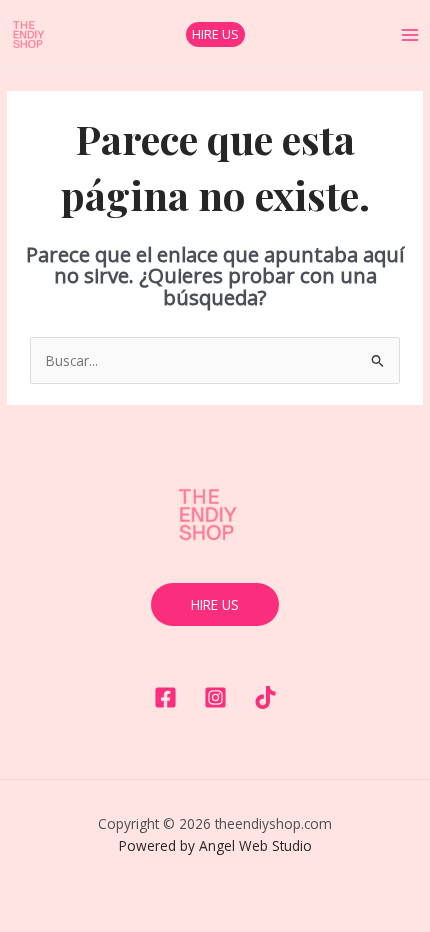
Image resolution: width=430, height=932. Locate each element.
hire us (215, 604)
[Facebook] (165, 697)
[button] (215, 34)
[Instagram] (215, 697)
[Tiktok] (265, 697)
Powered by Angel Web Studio (215, 845)
